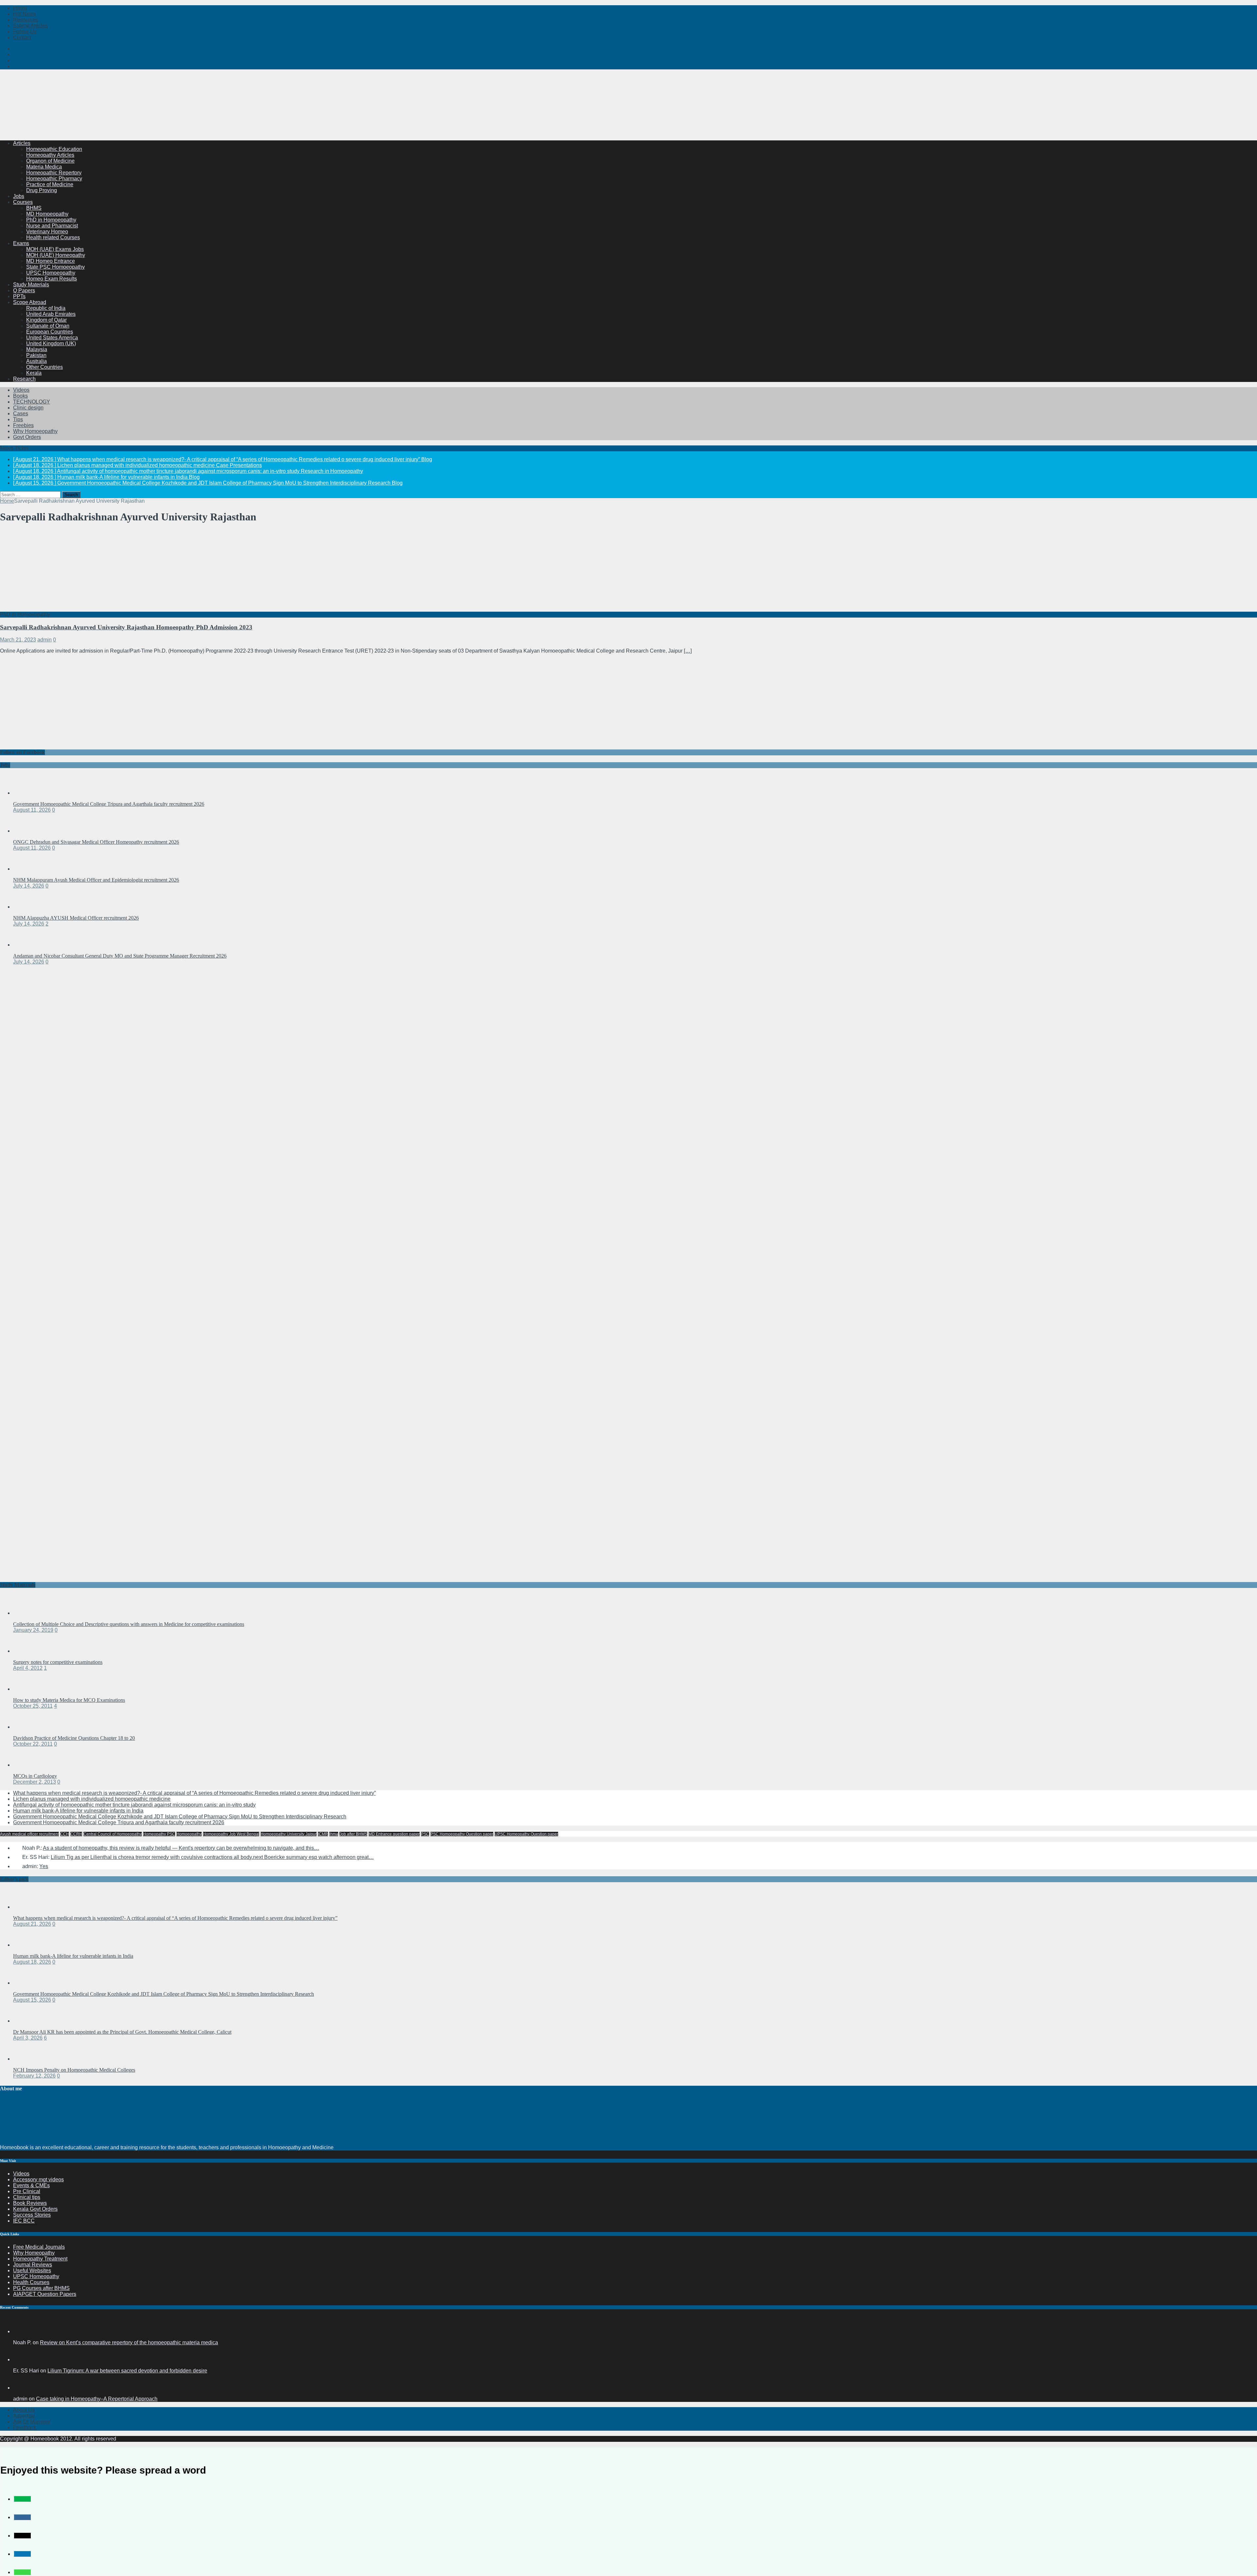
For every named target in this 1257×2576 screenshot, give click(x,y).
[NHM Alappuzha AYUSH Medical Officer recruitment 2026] (26, 907)
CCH (65, 1834)
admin (45, 640)
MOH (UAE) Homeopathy (56, 255)
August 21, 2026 (32, 1924)
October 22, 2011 (33, 1744)
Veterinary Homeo (47, 232)
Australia (36, 361)
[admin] (21, 2388)
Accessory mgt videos (38, 2180)
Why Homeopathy (34, 2253)
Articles (22, 143)
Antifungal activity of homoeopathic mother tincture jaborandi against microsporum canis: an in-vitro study (134, 1805)
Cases (21, 414)
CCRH (76, 1834)
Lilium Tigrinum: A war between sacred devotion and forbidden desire (127, 2371)
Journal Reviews (33, 2265)
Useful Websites (32, 2270)
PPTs (19, 296)
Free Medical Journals (39, 2247)
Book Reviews (30, 2203)
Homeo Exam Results (52, 279)
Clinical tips (27, 2197)
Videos (21, 390)
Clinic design (28, 408)
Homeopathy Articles (50, 155)
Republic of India (46, 308)
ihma (334, 1834)
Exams (21, 243)
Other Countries (45, 367)
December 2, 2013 (35, 1782)
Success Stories (32, 2215)
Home (20, 8)
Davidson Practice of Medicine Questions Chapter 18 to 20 (74, 1738)
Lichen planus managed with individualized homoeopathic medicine (92, 1799)
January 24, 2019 (33, 1630)
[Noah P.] (21, 2331)
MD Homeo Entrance (51, 261)
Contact (22, 37)
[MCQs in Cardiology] (26, 1765)
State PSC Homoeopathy (55, 267)
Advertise (24, 2416)
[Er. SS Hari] (21, 2360)
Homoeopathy (189, 1834)
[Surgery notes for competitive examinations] (26, 1651)
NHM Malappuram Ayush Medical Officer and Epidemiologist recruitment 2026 (96, 880)
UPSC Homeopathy (36, 2276)
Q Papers (24, 290)
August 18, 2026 (32, 1962)
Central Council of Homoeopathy (113, 1834)
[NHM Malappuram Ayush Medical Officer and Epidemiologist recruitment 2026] (26, 869)
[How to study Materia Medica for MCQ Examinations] (26, 1689)
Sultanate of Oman (48, 326)
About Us (24, 2410)
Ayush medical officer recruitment (29, 1834)
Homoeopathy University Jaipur (289, 1834)
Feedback (25, 2428)
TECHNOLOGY (32, 402)
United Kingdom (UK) (51, 343)
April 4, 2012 (28, 1668)
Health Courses (31, 2282)
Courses (23, 202)
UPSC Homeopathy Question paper (526, 1834)
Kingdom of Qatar (46, 320)
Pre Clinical (27, 2191)
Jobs (19, 196)
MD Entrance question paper (394, 1834)
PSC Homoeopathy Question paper (462, 1834)
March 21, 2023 (18, 640)
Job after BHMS (353, 1834)
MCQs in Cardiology (35, 1776)
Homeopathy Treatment (40, 2259)
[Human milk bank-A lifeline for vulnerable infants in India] (26, 1945)
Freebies (23, 425)
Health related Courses (53, 237)
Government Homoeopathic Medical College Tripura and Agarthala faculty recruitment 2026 (109, 804)
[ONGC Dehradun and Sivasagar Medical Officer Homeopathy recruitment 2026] (26, 831)
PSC (425, 1834)
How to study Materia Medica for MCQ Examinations (69, 1700)
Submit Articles (30, 26)
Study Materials (31, 285)
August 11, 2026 (32, 810)
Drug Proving (42, 190)
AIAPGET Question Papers (45, 2294)
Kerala (34, 373)
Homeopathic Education (54, 149)
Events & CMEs (31, 2185)
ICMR (323, 1834)
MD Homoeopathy (47, 214)
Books (20, 396)
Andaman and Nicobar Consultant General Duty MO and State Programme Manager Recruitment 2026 (120, 956)
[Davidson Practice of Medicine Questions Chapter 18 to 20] (26, 1727)
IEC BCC (24, 2221)
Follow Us (25, 32)
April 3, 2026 (28, 2038)
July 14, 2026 (29, 886)
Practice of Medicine (50, 184)
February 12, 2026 (34, 2076)
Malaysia (37, 349)
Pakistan (36, 355)
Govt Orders (27, 437)
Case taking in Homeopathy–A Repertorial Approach (97, 2399)
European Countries (50, 332)
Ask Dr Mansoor (32, 2422)
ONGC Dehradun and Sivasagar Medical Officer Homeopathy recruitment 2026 (96, 842)
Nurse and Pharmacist (52, 226)
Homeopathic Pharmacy (54, 179)
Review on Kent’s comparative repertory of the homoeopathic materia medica (129, 2342)
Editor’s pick (14, 1879)
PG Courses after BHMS (41, 2288)
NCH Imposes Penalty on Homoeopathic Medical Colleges (74, 2070)
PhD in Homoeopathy (51, 220)
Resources (26, 20)
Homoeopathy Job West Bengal (231, 1834)
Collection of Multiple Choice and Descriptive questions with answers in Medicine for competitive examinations (129, 1624)
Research (24, 379)
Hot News (25, 14)
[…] (688, 651)
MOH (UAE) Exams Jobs (55, 249)
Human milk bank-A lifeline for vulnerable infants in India (78, 1811)
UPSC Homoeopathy (51, 273)
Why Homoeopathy (35, 431)
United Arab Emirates (51, 314)
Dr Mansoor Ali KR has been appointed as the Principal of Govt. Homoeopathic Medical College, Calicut (122, 2032)
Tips (18, 419)
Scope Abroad (30, 302)
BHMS (34, 208)
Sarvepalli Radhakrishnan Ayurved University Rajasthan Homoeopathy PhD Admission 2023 (126, 627)
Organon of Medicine (50, 161)
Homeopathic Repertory (54, 173)
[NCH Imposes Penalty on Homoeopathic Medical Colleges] (26, 2059)
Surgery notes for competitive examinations (58, 1662)
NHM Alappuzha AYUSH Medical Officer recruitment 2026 (76, 918)
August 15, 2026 (32, 2000)
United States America (52, 338)
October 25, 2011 (33, 1706)
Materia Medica (44, 167)
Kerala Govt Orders (35, 2209)
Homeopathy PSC (159, 1834)
